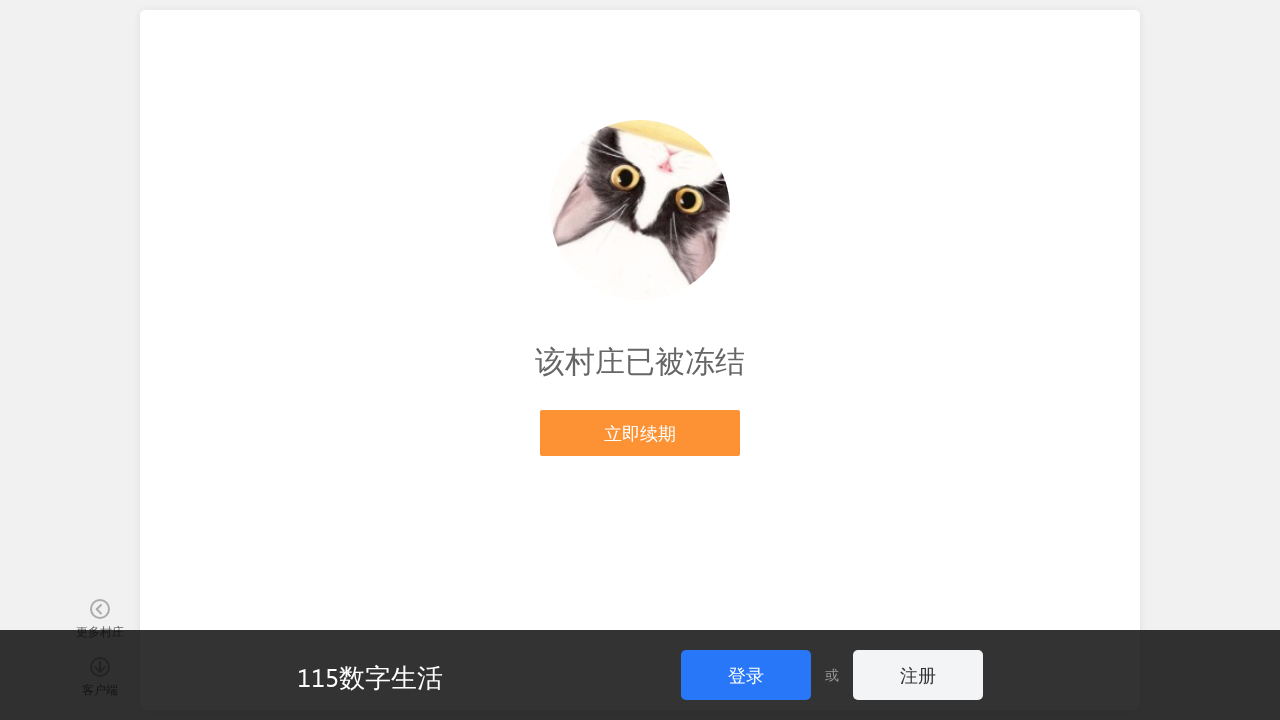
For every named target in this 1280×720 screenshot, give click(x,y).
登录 (746, 674)
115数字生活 (370, 676)
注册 (918, 674)
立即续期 (640, 432)
